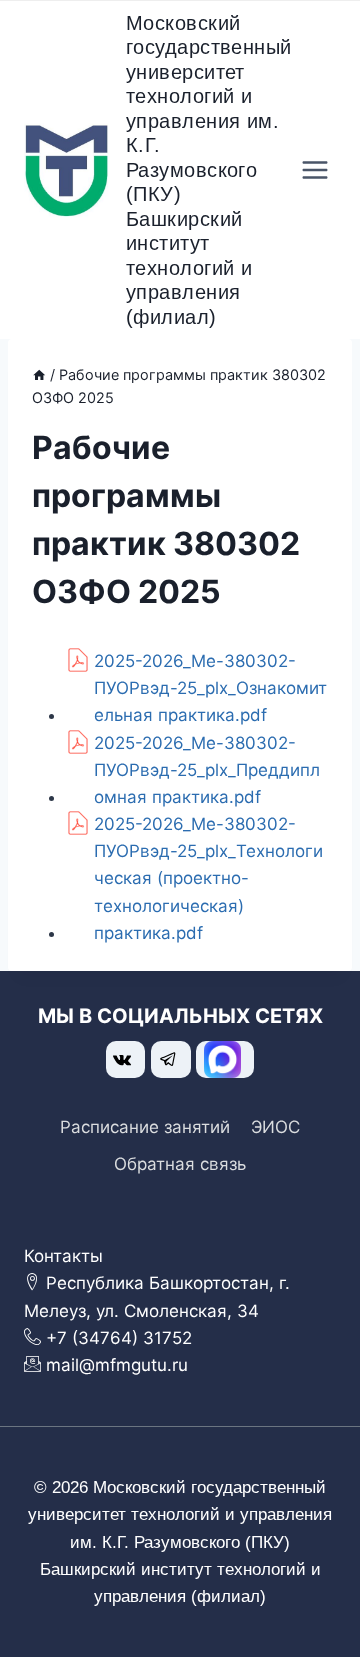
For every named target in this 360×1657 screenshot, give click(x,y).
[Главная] (39, 374)
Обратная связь (180, 1164)
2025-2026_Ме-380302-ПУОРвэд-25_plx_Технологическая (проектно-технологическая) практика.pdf (208, 878)
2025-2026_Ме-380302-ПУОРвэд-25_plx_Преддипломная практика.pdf (207, 770)
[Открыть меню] (315, 170)
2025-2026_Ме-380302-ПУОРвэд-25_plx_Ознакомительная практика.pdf (210, 688)
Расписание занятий (145, 1127)
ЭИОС (275, 1127)
